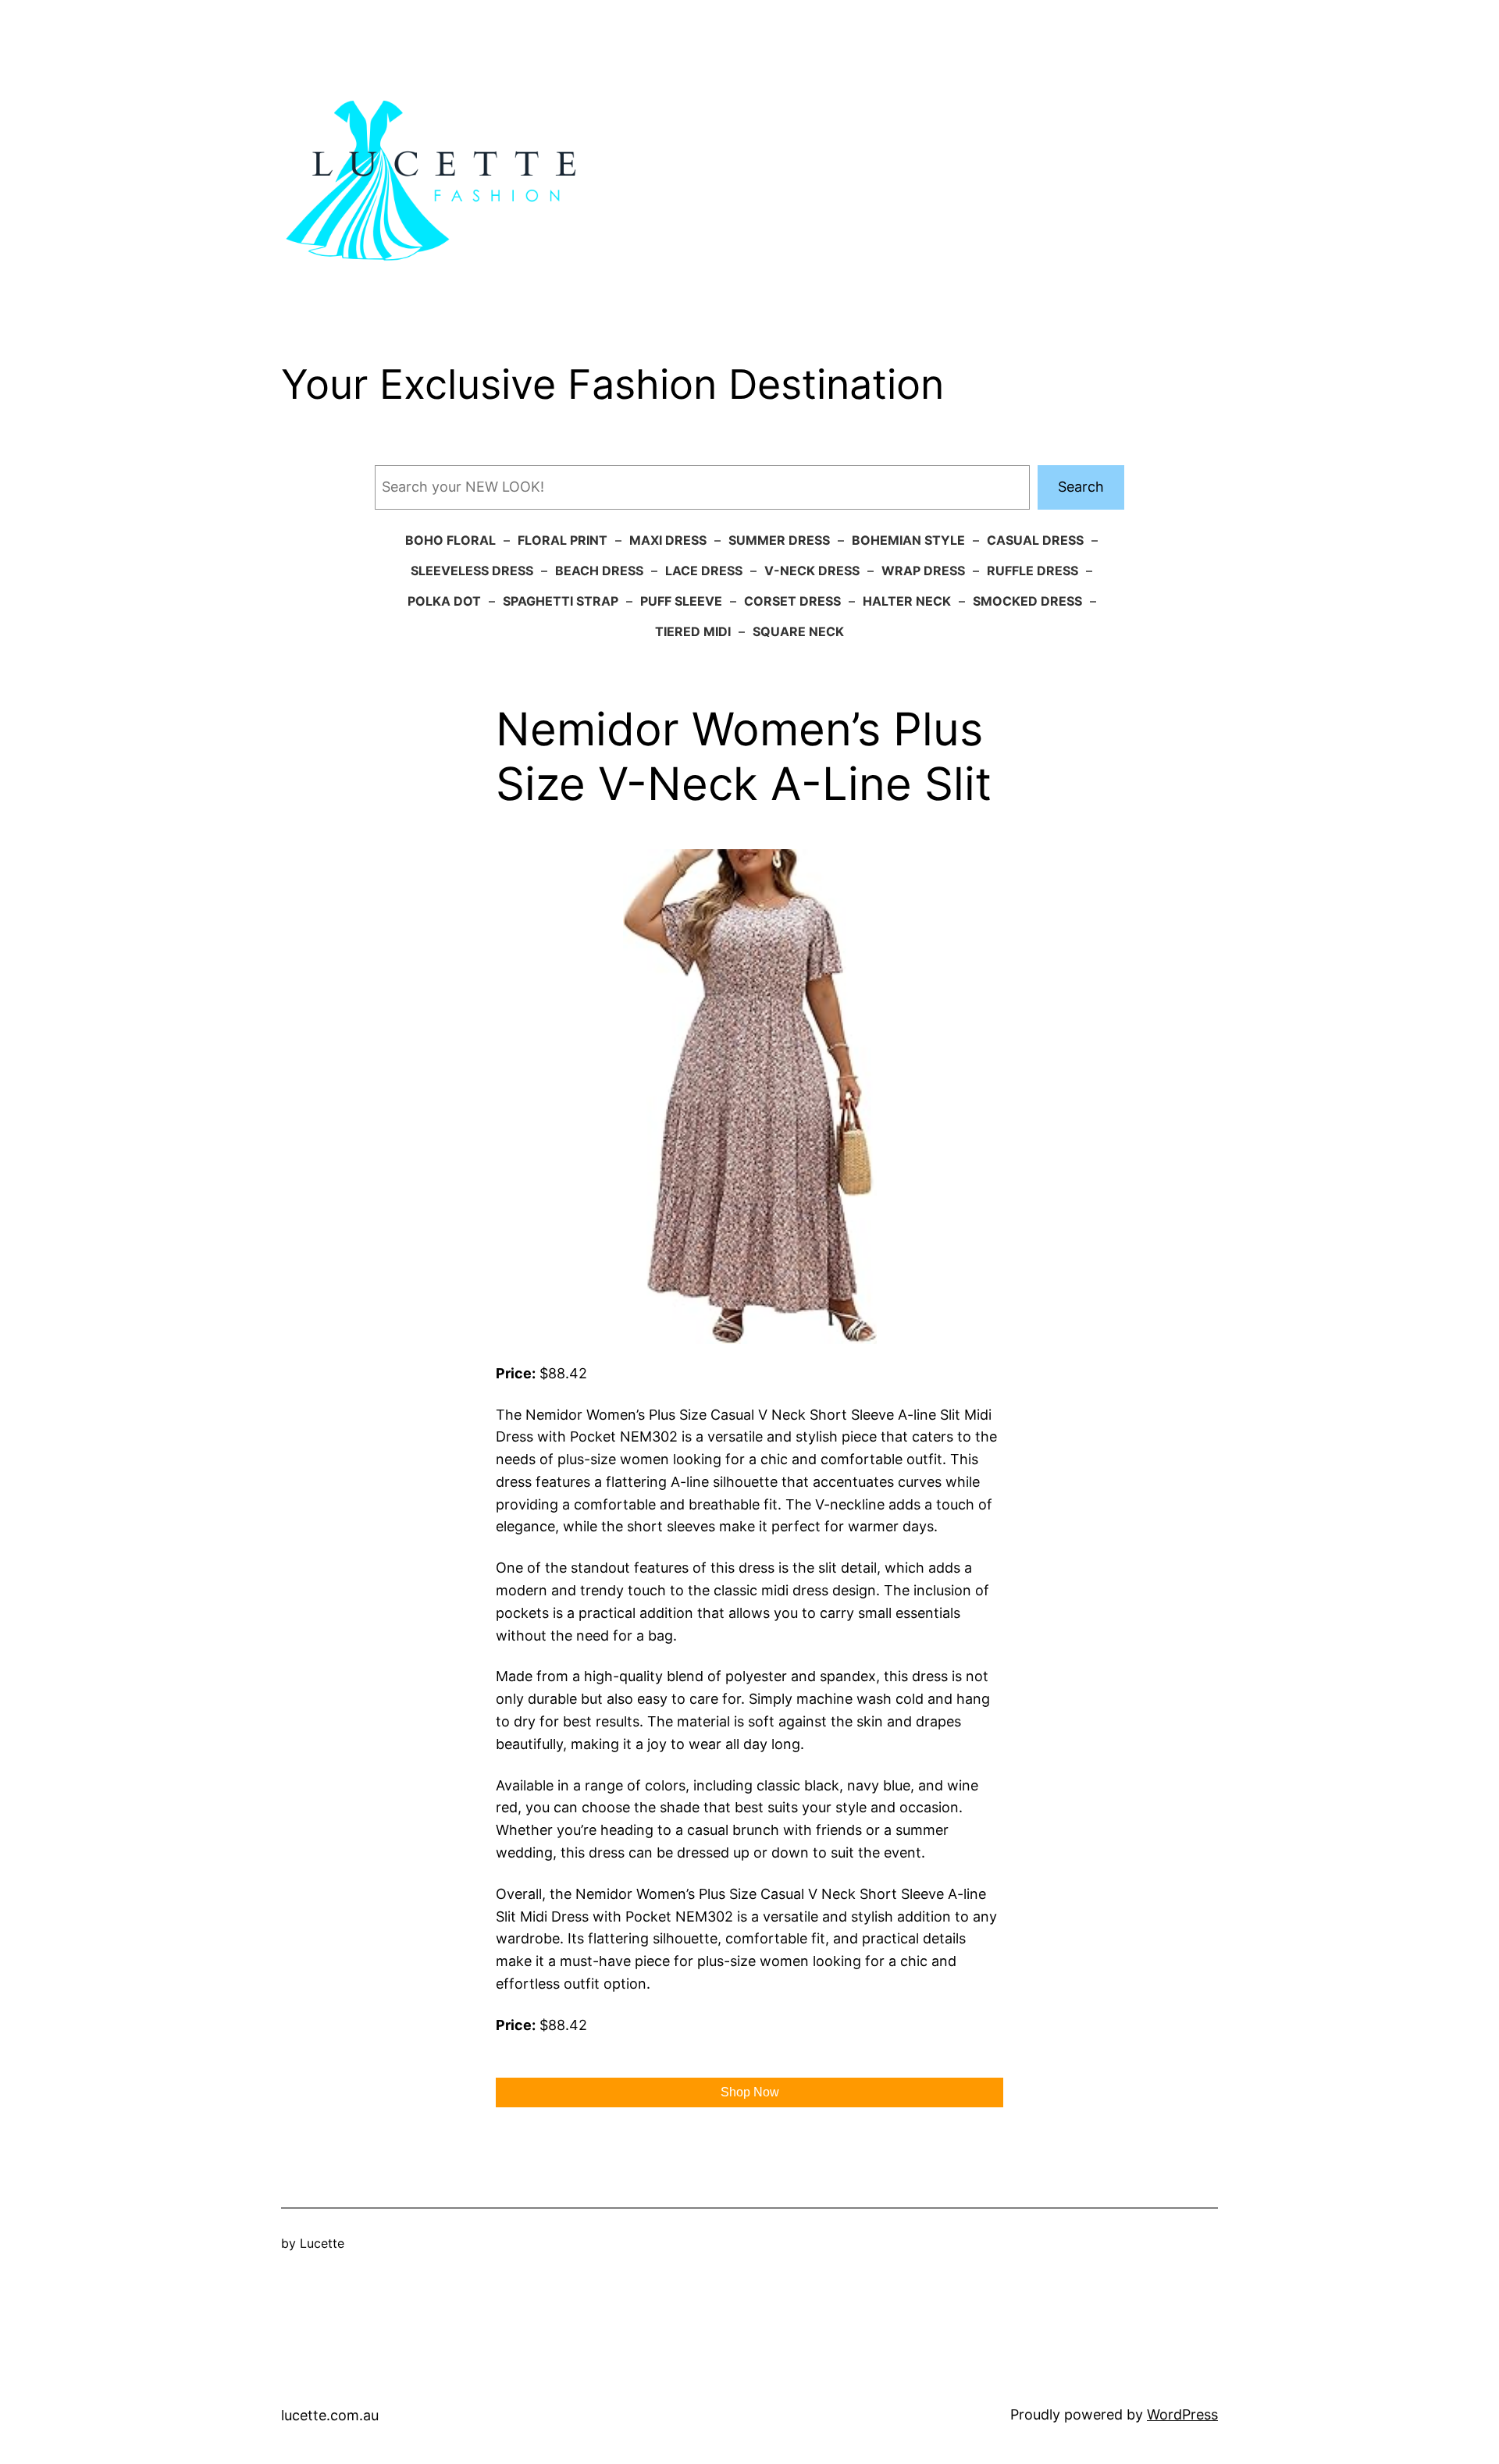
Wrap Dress (923, 571)
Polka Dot (444, 601)
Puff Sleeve (681, 601)
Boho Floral (450, 540)
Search (1081, 487)
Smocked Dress (1027, 601)
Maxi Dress (668, 540)
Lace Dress (704, 571)
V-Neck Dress (812, 571)
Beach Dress (599, 571)
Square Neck (798, 631)
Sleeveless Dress (472, 571)
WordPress (1182, 2414)
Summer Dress (779, 540)
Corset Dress (792, 601)
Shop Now (750, 2092)
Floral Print (563, 540)
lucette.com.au (330, 2415)
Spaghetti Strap (561, 601)
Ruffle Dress (1033, 571)
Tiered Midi (693, 631)
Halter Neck (907, 601)
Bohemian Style (908, 540)
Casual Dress (1035, 540)
